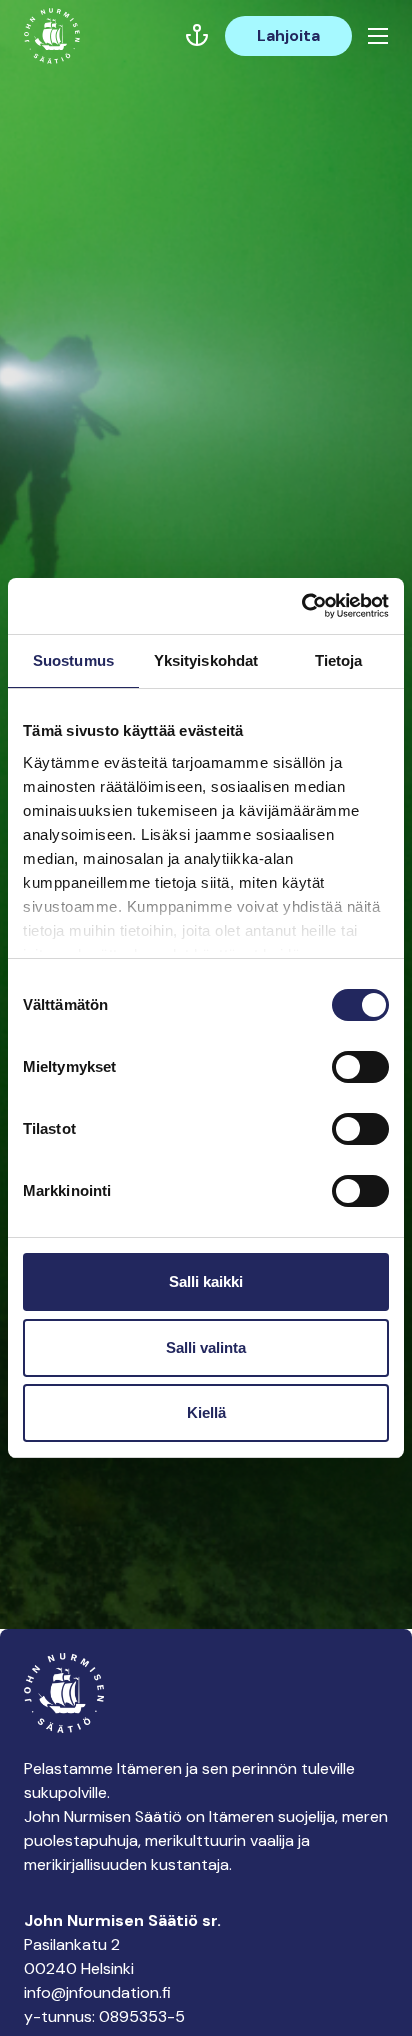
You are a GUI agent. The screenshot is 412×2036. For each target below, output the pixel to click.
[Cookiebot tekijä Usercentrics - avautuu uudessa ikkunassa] (301, 606)
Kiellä (206, 1412)
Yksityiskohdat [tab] (206, 660)
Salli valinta (206, 1347)
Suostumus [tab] (73, 660)
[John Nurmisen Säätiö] (52, 36)
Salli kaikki (206, 1281)
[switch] (360, 1075)
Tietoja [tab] (339, 660)
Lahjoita (288, 35)
